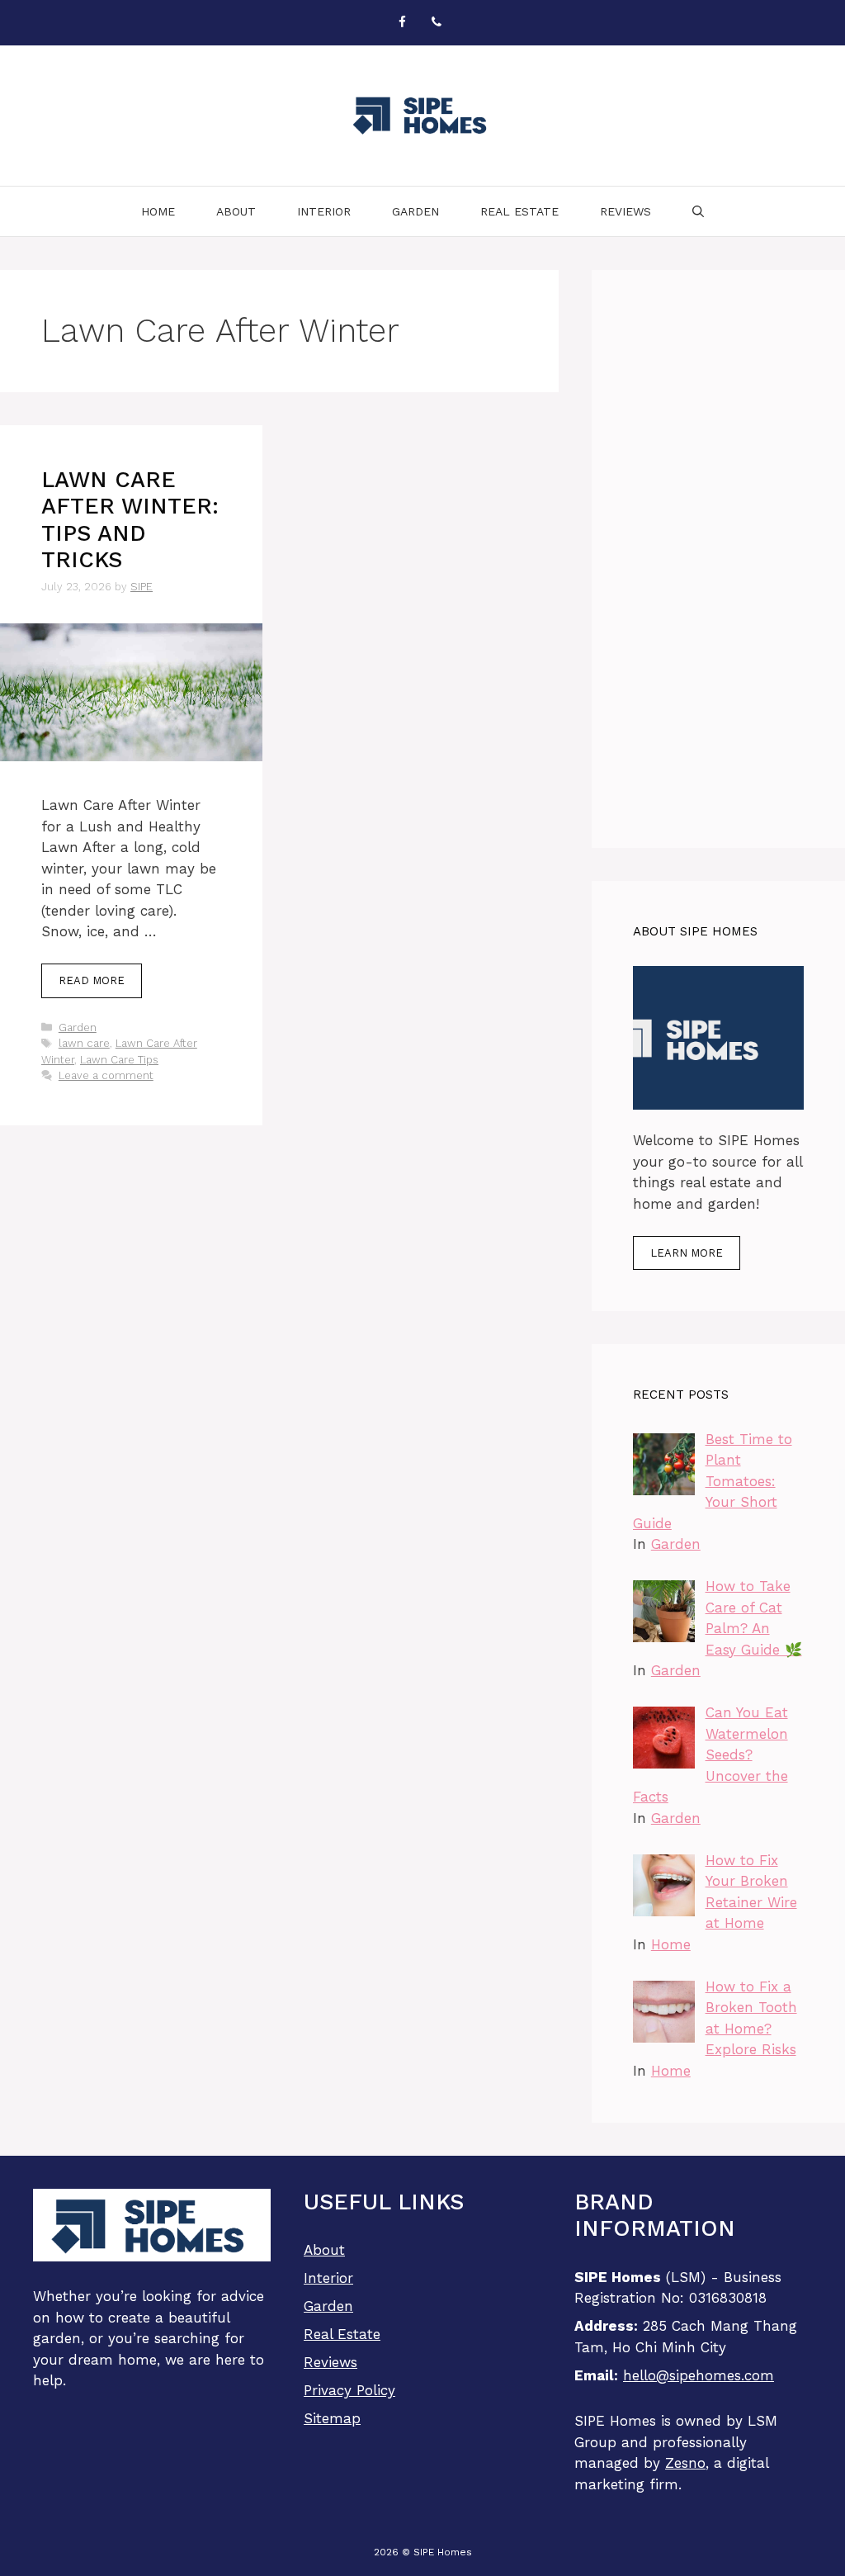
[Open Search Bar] (698, 211)
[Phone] (437, 23)
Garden (415, 211)
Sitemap (332, 2418)
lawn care (84, 1043)
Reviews (625, 211)
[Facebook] (402, 23)
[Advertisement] (718, 559)
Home (158, 211)
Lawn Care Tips (119, 1060)
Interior (324, 211)
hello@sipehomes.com (699, 2375)
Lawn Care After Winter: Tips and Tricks (130, 520)
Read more (92, 980)
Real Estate (519, 211)
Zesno (685, 2463)
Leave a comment (106, 1075)
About (236, 211)
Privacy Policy (349, 2390)
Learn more (687, 1253)
